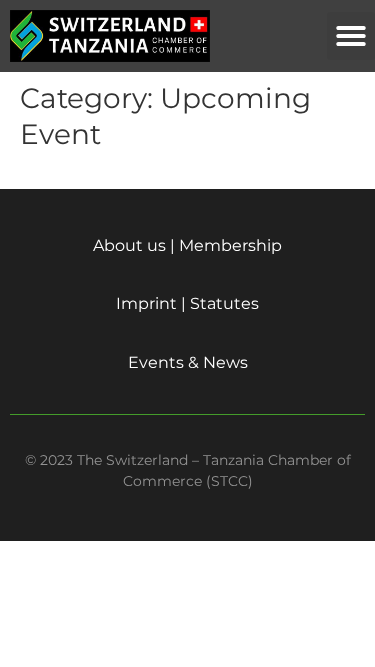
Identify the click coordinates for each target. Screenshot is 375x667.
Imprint (146, 303)
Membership (230, 245)
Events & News (188, 362)
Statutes (224, 303)
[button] (351, 36)
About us (129, 245)
